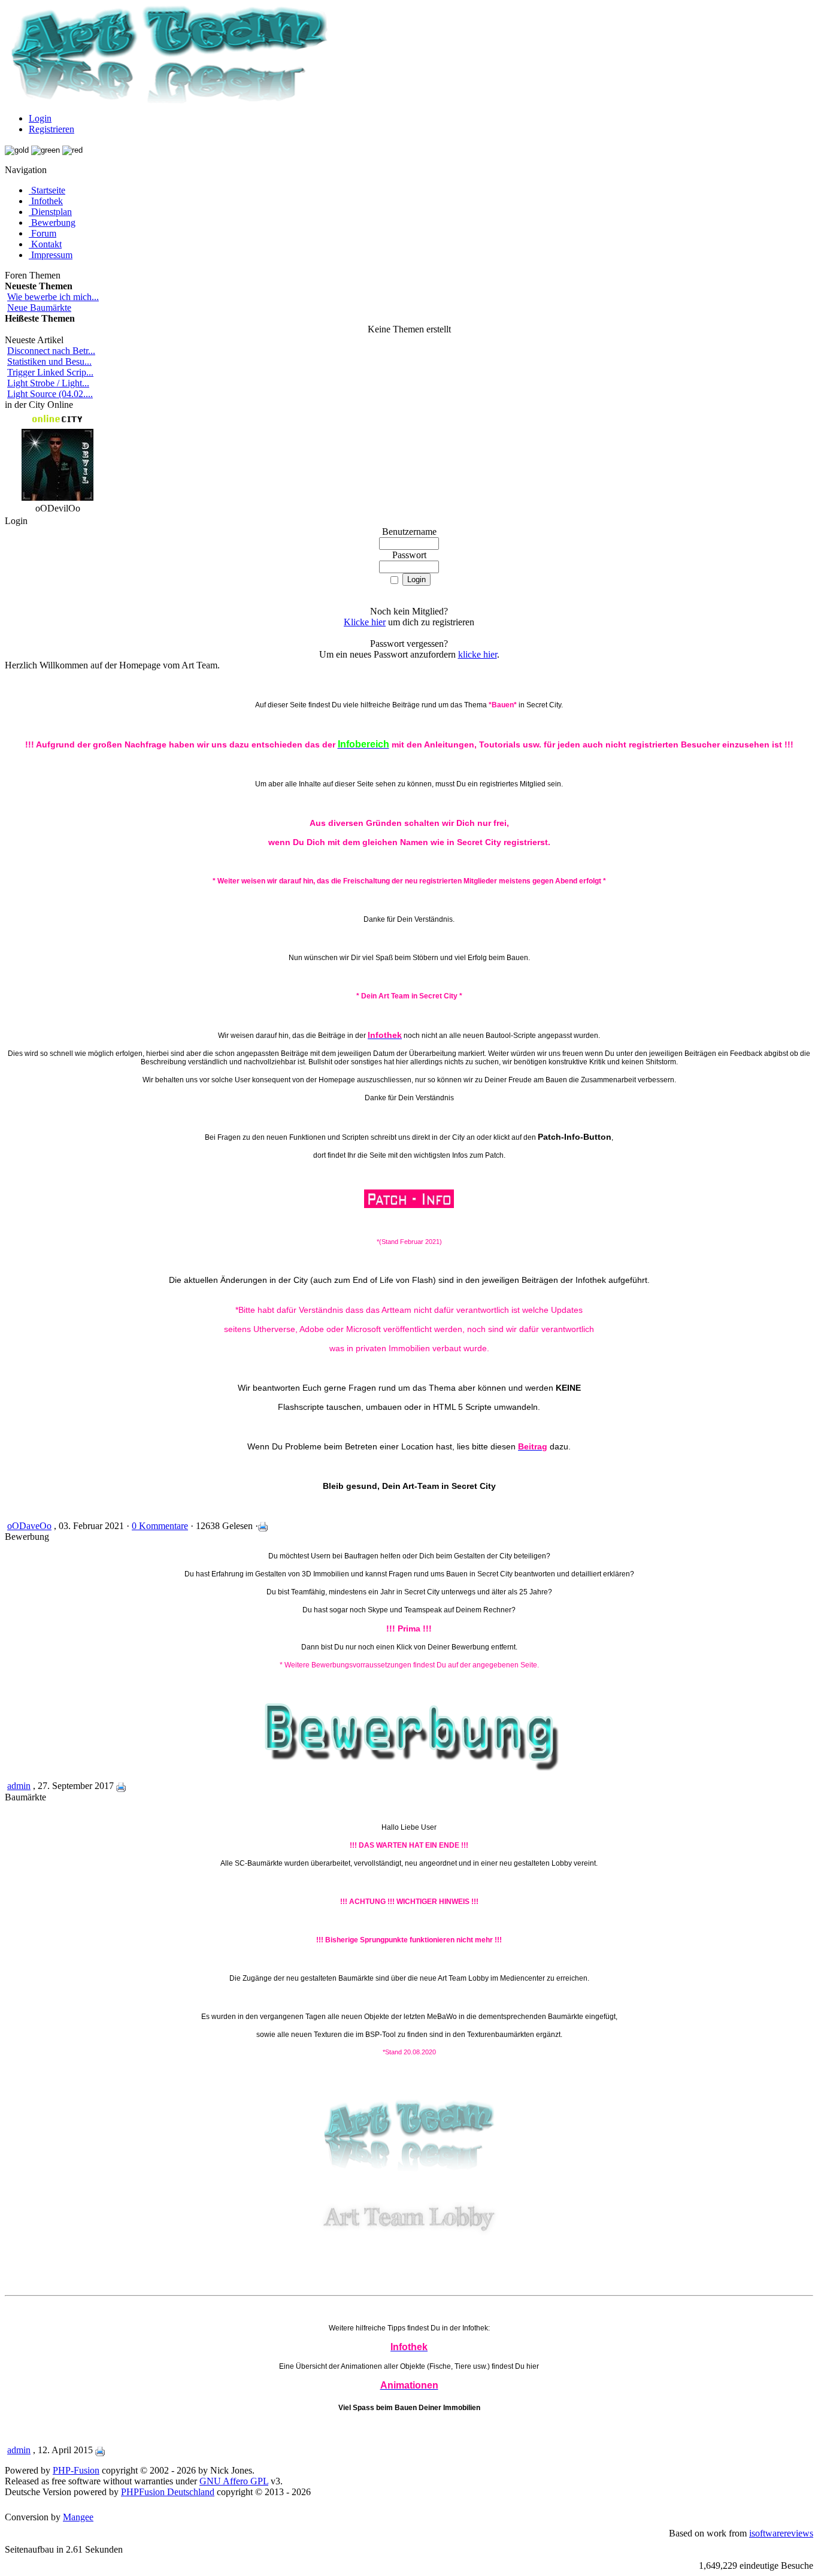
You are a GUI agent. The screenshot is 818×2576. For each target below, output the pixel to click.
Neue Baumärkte (39, 308)
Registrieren (51, 129)
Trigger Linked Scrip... (50, 372)
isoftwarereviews (781, 2533)
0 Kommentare (160, 1526)
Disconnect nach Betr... (51, 351)
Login (40, 118)
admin (19, 1786)
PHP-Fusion (76, 2470)
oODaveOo (29, 1526)
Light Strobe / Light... (48, 383)
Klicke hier (365, 622)
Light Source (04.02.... (50, 394)
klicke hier (478, 654)
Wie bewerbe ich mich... (53, 297)
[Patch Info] (409, 1206)
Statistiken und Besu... (49, 361)
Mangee (78, 2517)
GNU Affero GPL (234, 2481)
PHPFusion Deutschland (168, 2492)
